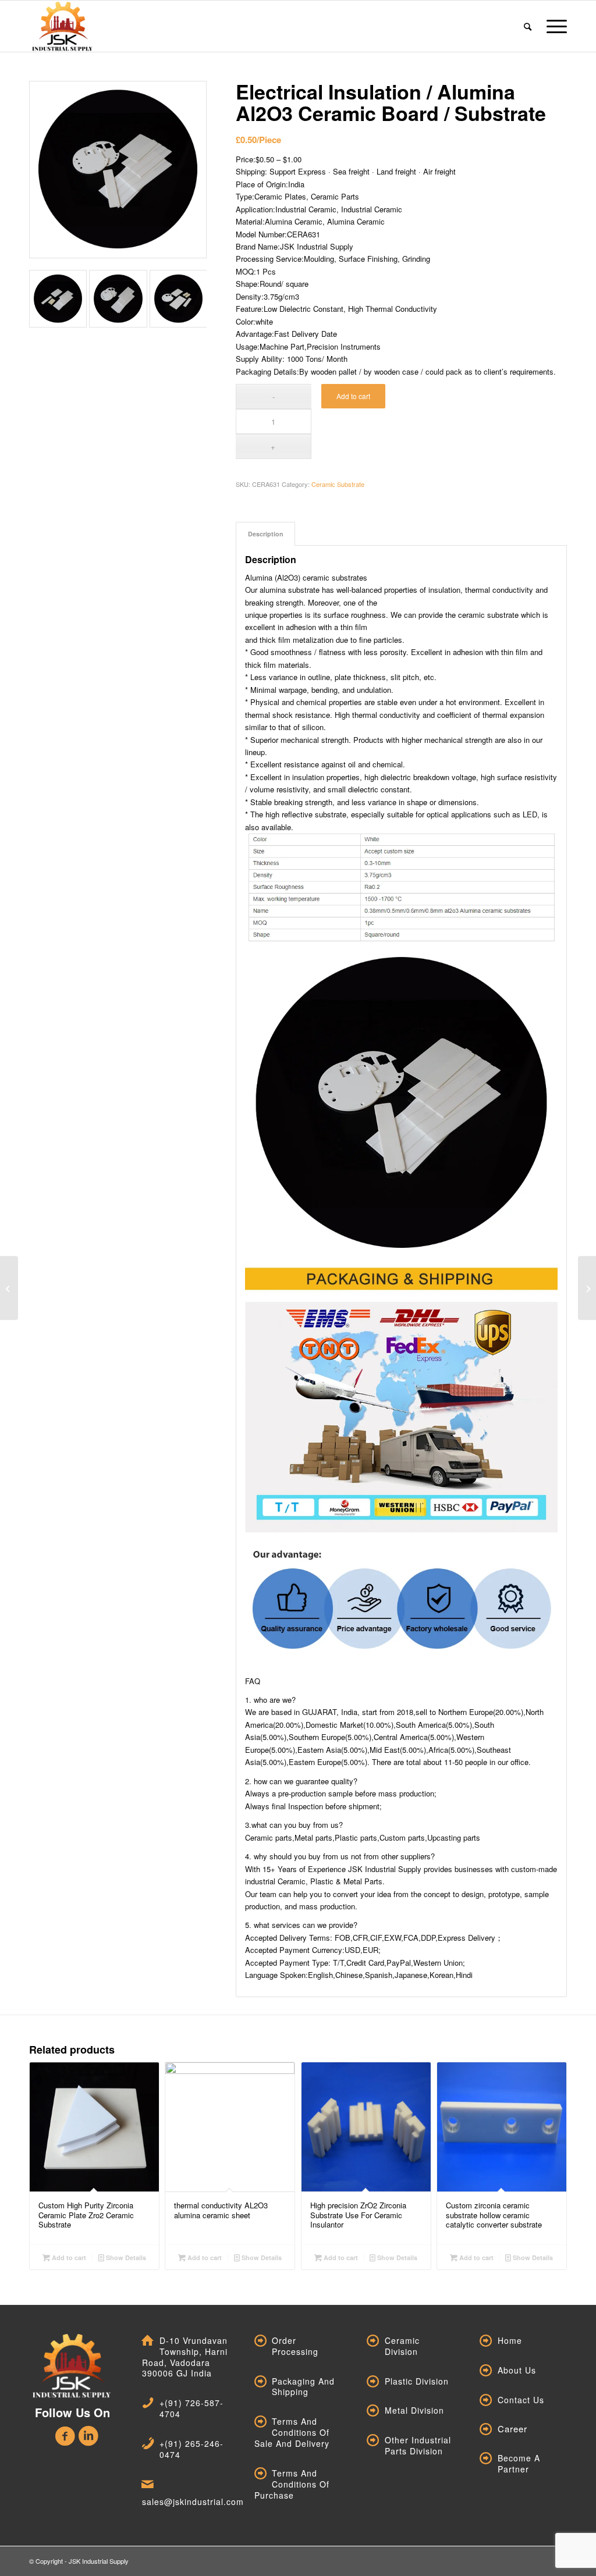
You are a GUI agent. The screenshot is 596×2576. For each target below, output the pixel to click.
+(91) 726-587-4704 (191, 2408)
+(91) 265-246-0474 (191, 2449)
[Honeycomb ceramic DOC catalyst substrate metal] (587, 1288)
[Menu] (553, 26)
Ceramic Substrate (338, 484)
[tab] (265, 534)
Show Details (125, 2257)
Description (266, 534)
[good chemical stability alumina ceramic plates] (9, 1288)
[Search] (528, 26)
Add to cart (353, 396)
